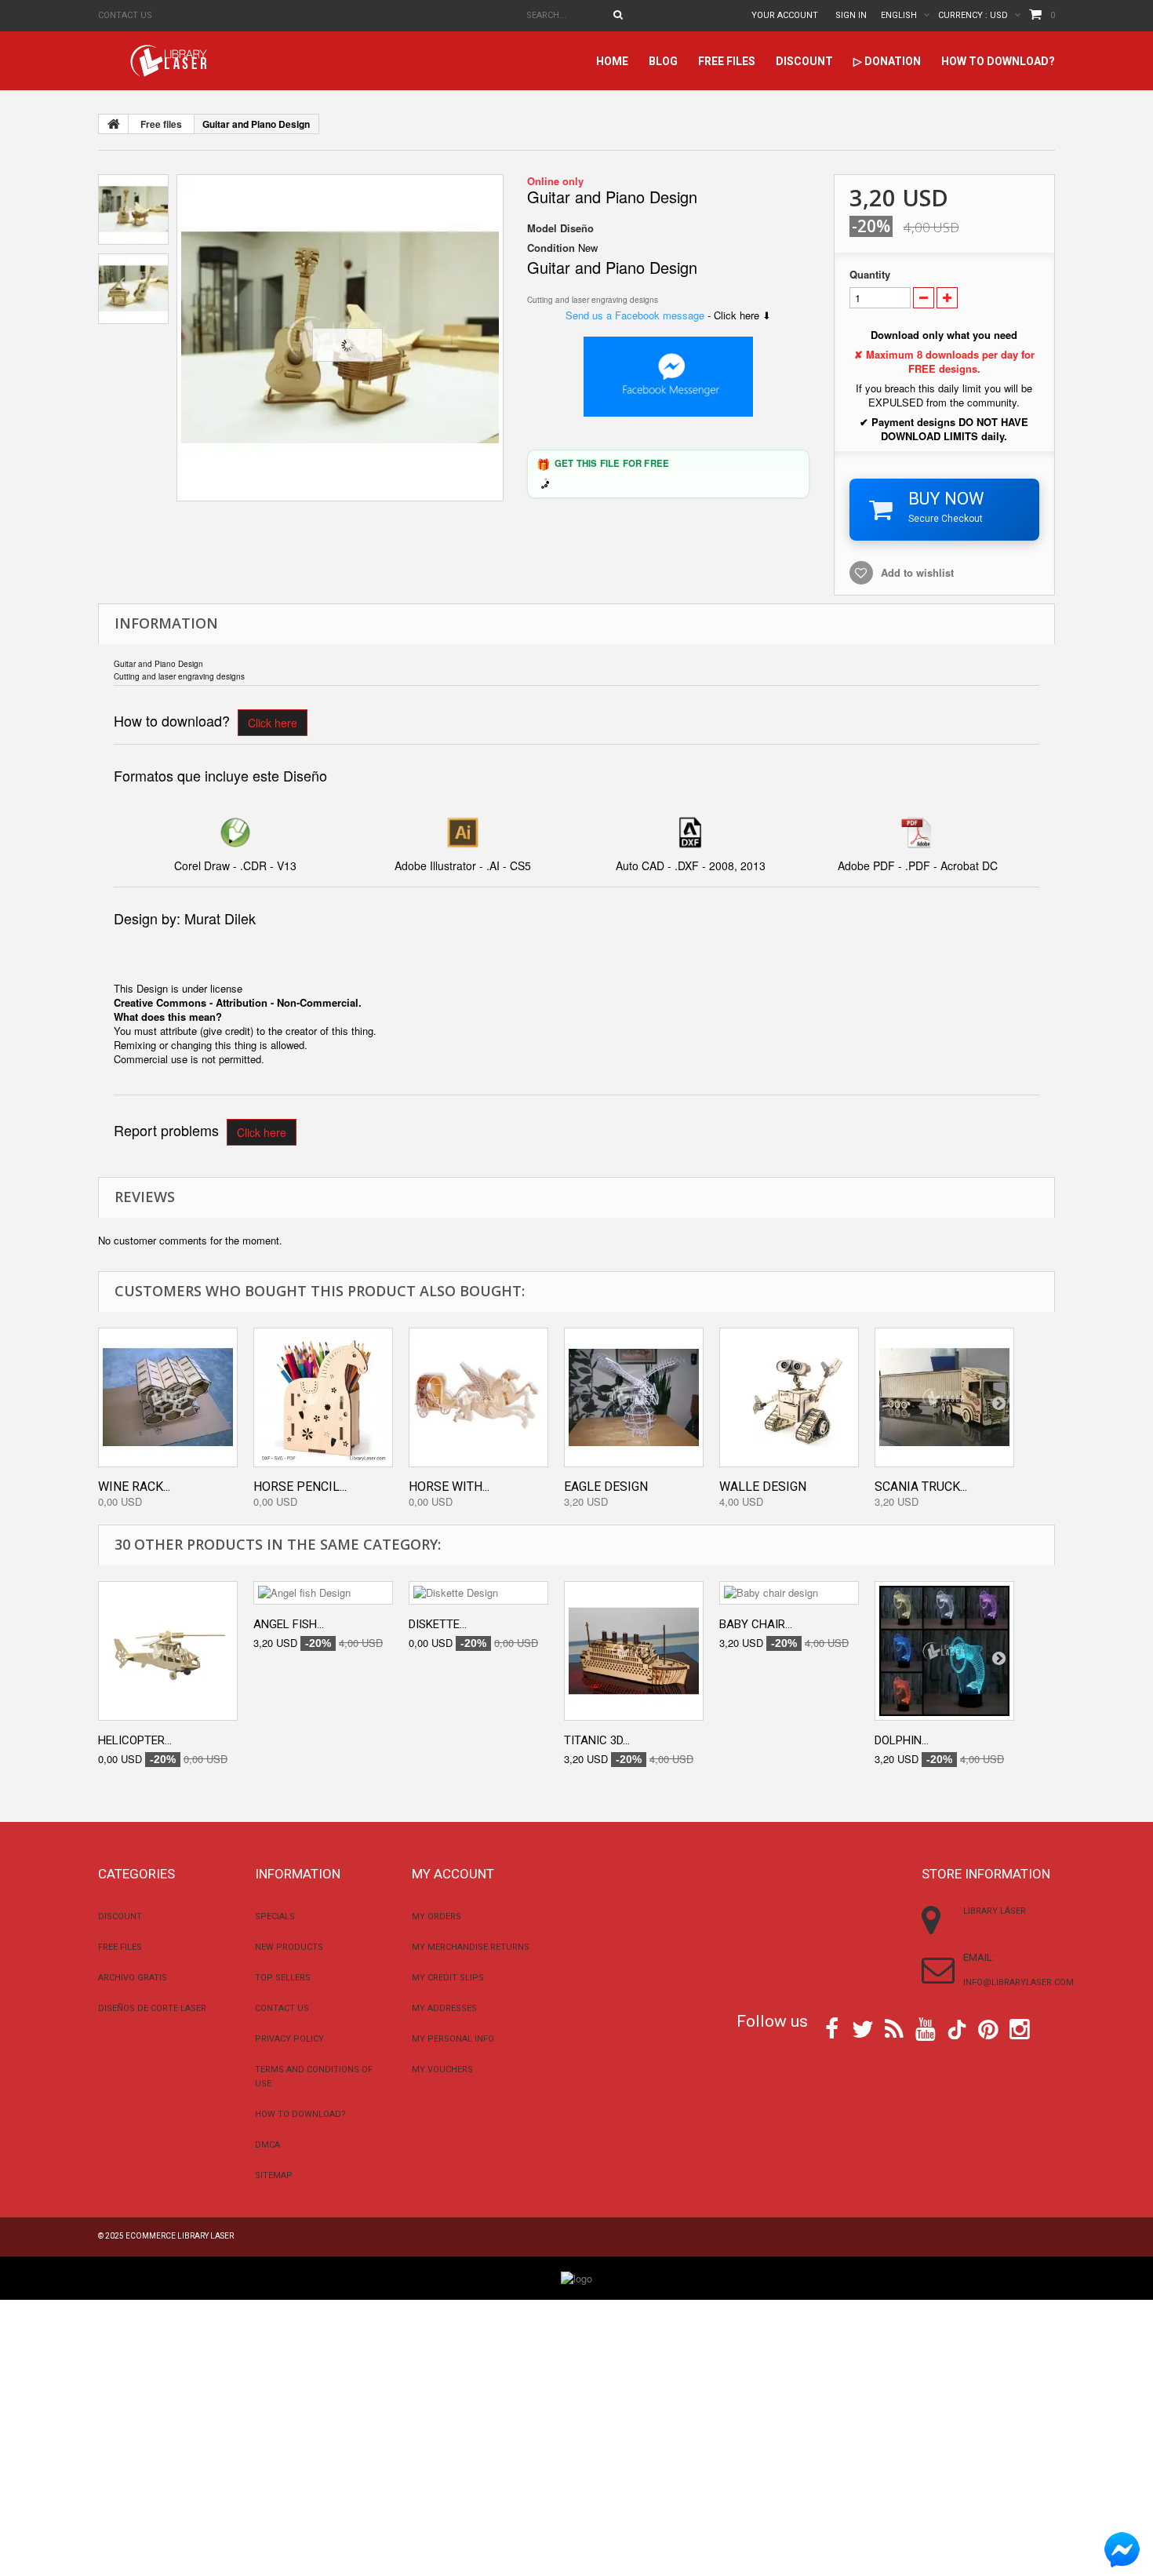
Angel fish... (289, 1624)
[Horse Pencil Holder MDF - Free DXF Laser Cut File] (323, 1397)
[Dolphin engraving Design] (944, 1651)
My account (453, 1874)
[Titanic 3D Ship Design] (634, 1651)
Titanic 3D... (597, 1740)
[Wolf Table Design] (340, 338)
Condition (551, 248)
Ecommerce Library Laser (180, 2236)
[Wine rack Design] (168, 1397)
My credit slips (448, 1978)
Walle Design (763, 1487)
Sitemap (274, 2175)
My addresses (444, 2008)
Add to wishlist (917, 572)
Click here (273, 723)
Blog (663, 61)
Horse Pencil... (300, 1487)
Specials (275, 1917)
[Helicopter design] (168, 1651)
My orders (436, 1917)
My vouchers (442, 2070)
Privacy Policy (289, 2039)
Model (542, 228)
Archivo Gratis (133, 1978)
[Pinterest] (988, 2028)
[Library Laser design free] (576, 2277)
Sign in (851, 15)
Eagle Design (606, 1487)
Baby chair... (756, 1624)
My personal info (453, 2039)
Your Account (785, 15)
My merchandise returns (471, 1947)
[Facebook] (832, 2028)
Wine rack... (134, 1487)
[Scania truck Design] (944, 1397)
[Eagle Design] (634, 1397)
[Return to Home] (114, 124)
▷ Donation (887, 61)
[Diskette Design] (478, 1593)
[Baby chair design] (789, 1593)
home (612, 61)
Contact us (125, 15)
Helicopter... (135, 1740)
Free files (727, 61)
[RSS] (894, 2028)
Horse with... (449, 1487)
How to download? (998, 61)
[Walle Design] (789, 1397)
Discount (804, 61)
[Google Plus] (957, 2029)
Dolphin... (902, 1740)
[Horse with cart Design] (478, 1397)
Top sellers (283, 1978)
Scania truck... (921, 1487)
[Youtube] (926, 2028)
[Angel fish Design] (323, 1593)
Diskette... (438, 1624)
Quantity (870, 275)
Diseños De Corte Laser (152, 2008)
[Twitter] (863, 2028)
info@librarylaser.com (1018, 1982)
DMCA (267, 2145)
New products (289, 1947)
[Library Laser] (170, 61)
